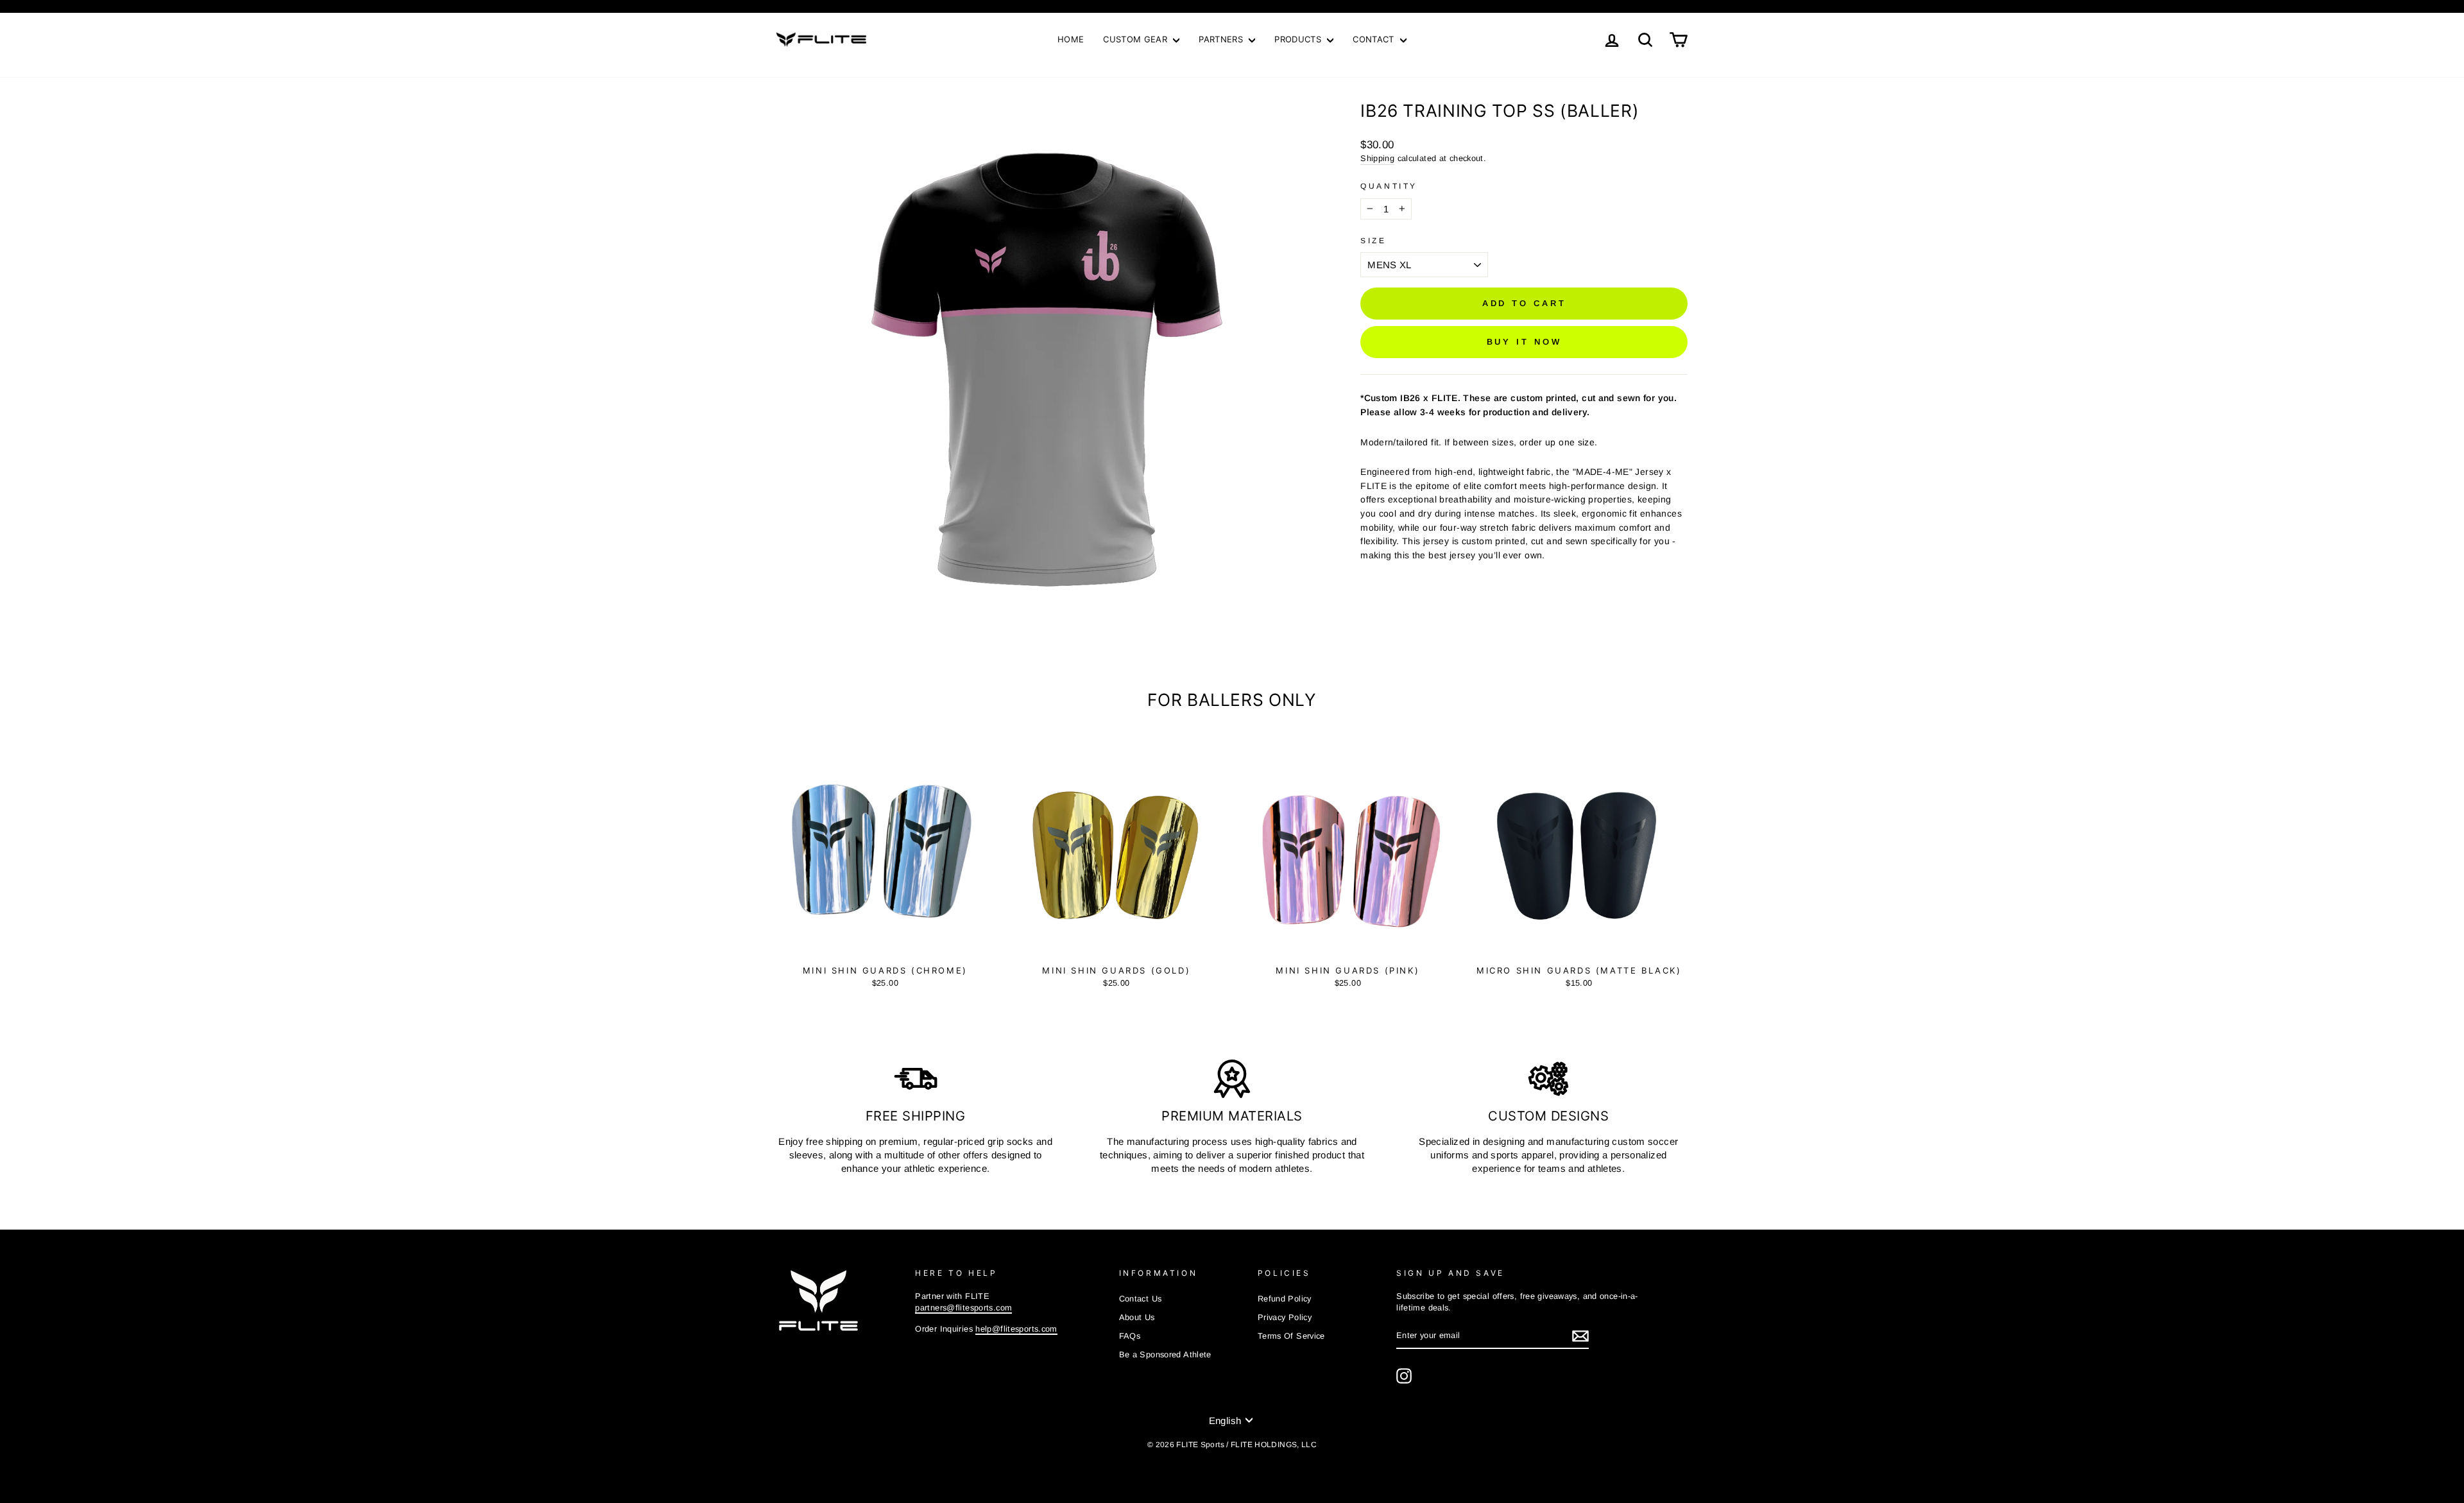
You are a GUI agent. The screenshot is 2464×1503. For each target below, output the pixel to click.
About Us (1137, 1317)
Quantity (1389, 186)
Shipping (1377, 158)
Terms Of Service (1291, 1336)
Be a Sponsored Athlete (1165, 1354)
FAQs (1130, 1336)
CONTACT (1375, 39)
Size (1373, 241)
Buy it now (1524, 342)
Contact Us (1141, 1299)
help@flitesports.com (1016, 1329)
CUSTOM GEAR (1136, 39)
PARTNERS (1222, 39)
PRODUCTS (1299, 39)
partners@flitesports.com (963, 1308)
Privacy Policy (1285, 1317)
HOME (1071, 39)
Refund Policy (1285, 1299)
